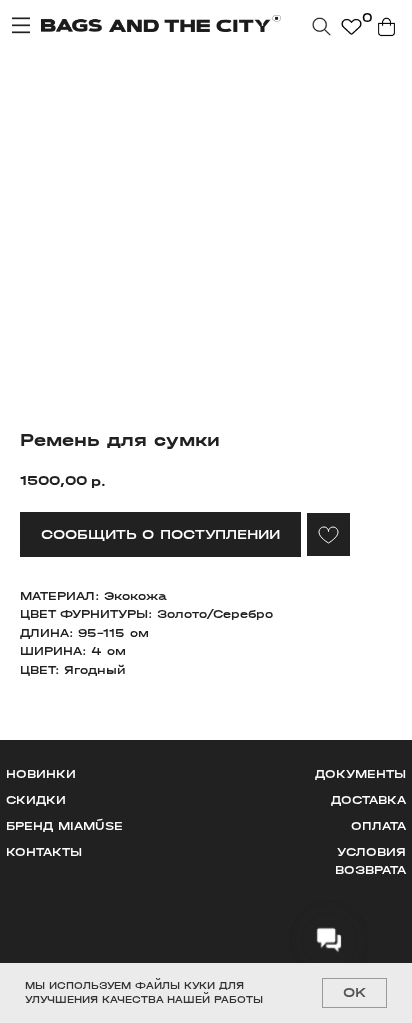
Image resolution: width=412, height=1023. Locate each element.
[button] (160, 534)
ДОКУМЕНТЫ (360, 774)
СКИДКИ (36, 800)
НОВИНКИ (41, 774)
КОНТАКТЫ (44, 852)
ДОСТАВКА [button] (368, 800)
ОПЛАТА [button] (378, 826)
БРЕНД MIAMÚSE (64, 826)
